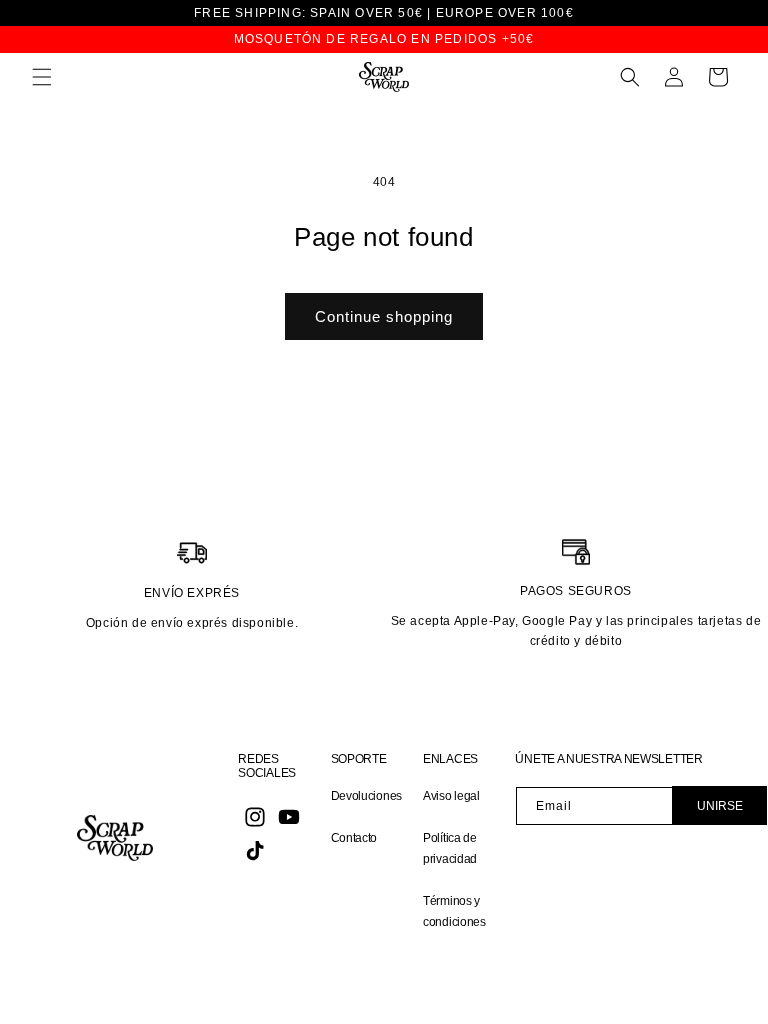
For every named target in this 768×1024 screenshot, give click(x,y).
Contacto (354, 838)
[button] (42, 77)
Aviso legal (451, 796)
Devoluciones (366, 796)
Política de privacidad (450, 849)
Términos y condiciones (454, 912)
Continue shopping (384, 316)
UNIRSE (720, 806)
